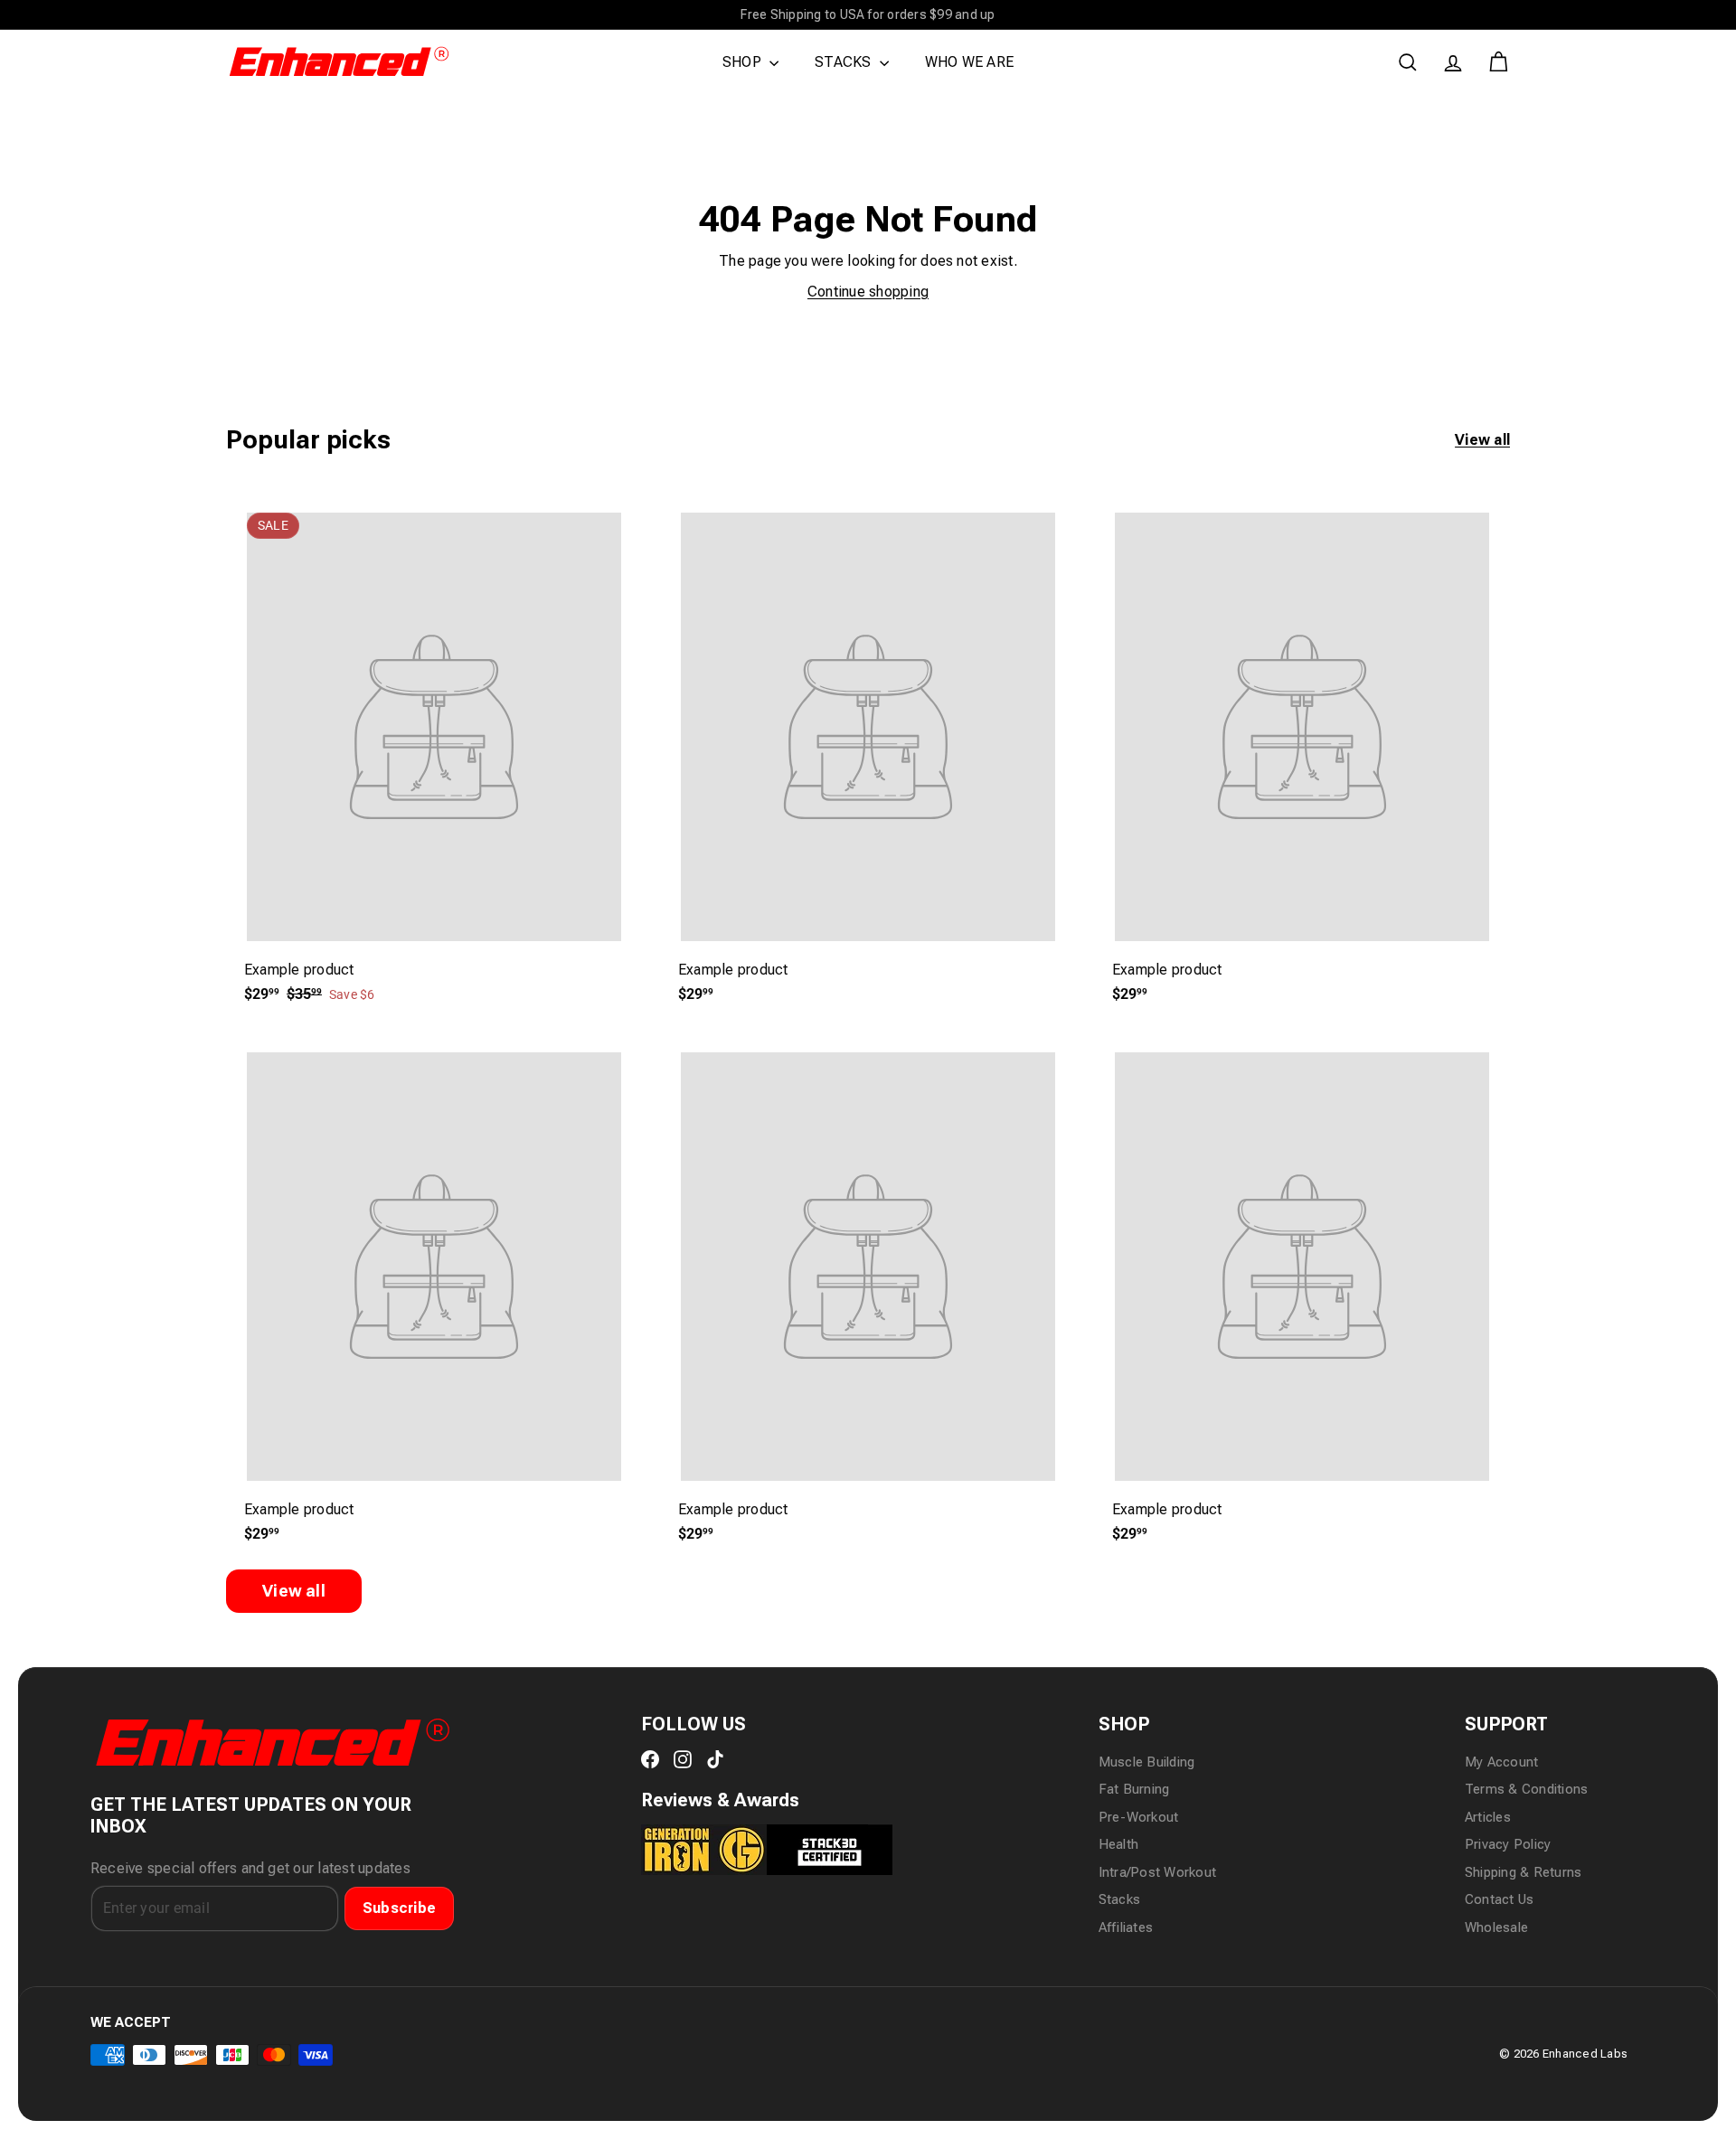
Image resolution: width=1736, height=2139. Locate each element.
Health (1118, 1844)
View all (1482, 440)
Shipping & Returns (1523, 1872)
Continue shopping (868, 292)
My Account (1501, 1762)
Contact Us (1499, 1899)
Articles (1488, 1817)
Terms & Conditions (1526, 1789)
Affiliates (1126, 1927)
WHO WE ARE (969, 62)
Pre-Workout (1139, 1817)
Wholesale (1496, 1927)
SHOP (744, 62)
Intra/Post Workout (1157, 1872)
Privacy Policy (1508, 1844)
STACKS (845, 62)
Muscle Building (1147, 1762)
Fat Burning (1134, 1789)
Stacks (1119, 1899)
